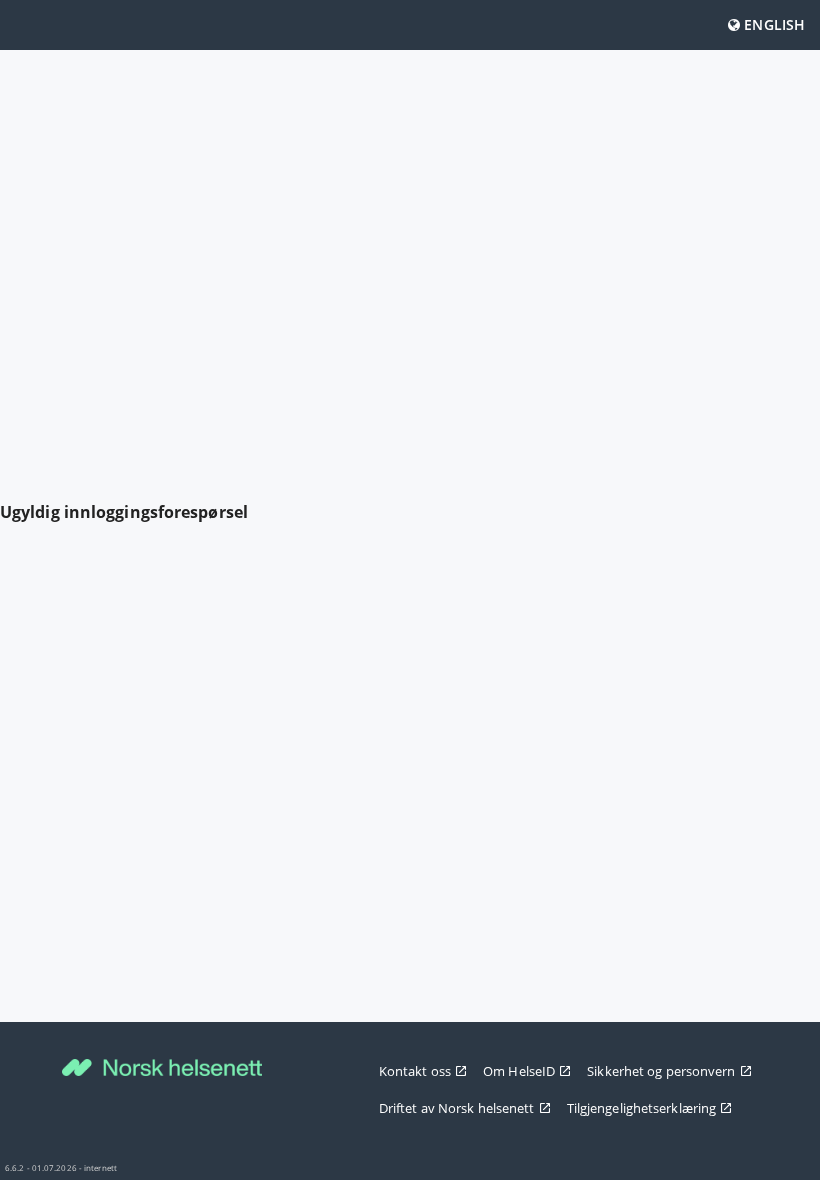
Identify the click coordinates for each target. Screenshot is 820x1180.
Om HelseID (519, 1071)
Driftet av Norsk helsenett (457, 1108)
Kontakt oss (415, 1071)
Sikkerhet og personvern (661, 1071)
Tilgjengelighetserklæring (642, 1108)
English (772, 24)
